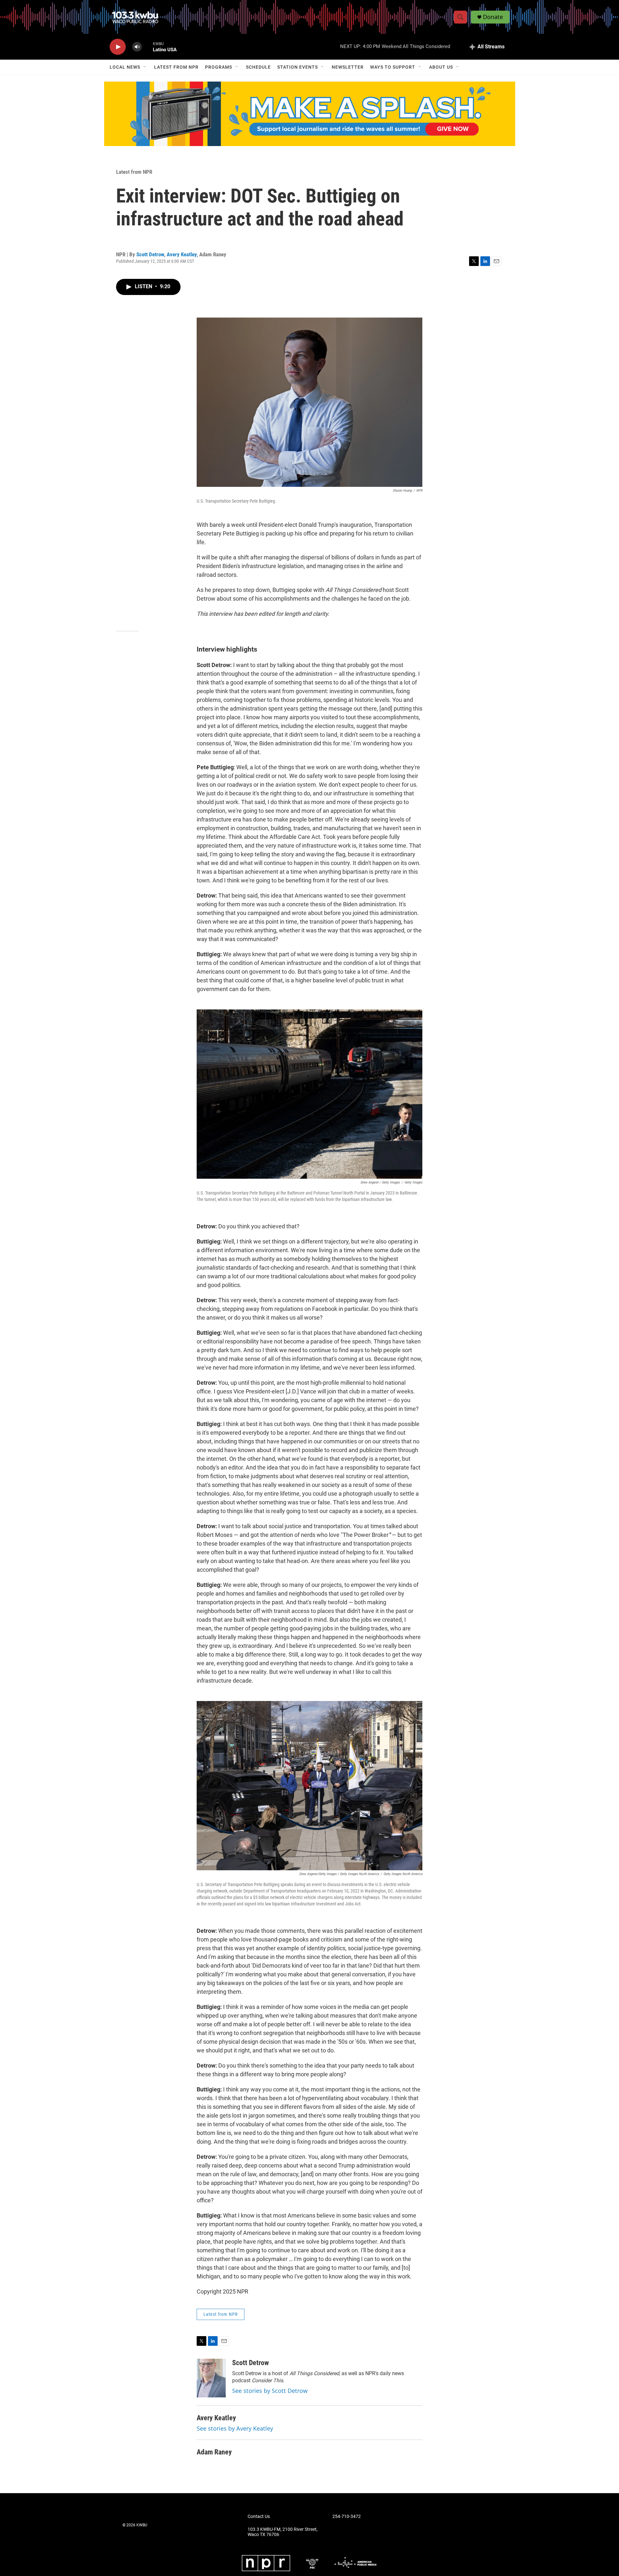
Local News (125, 67)
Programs (219, 67)
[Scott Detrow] (211, 2378)
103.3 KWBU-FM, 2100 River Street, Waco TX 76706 (283, 2532)
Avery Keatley (182, 254)
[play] (118, 47)
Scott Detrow (150, 254)
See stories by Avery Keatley (235, 2428)
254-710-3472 (347, 2517)
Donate (493, 17)
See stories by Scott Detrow (270, 2391)
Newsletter (348, 67)
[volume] (137, 47)
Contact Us (259, 2517)
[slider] (147, 47)
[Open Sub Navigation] (145, 67)
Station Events (298, 67)
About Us (441, 67)
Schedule (258, 67)
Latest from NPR (176, 67)
